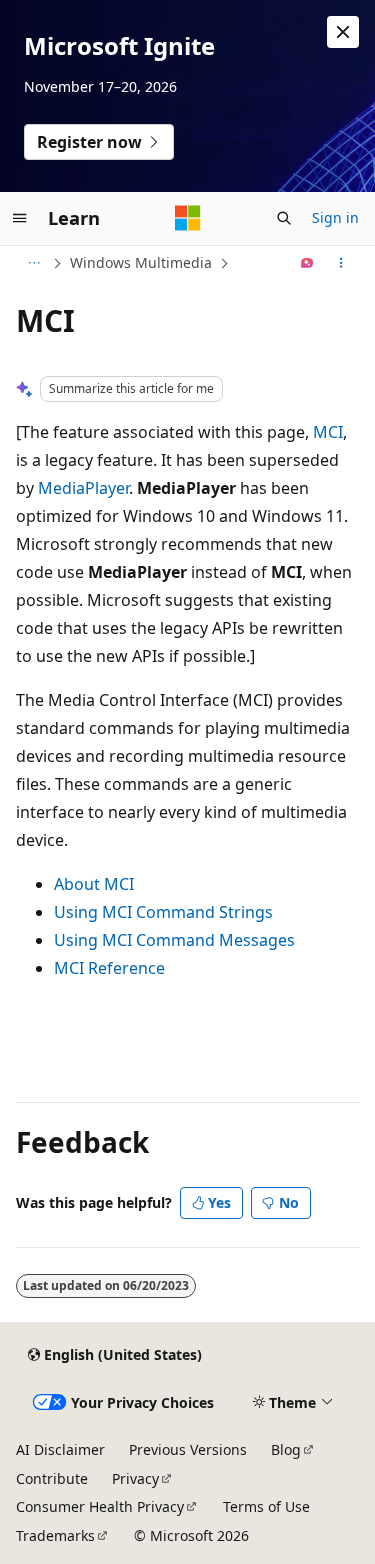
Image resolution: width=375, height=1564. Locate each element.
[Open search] (284, 218)
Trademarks (55, 1535)
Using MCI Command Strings (163, 912)
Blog (286, 1449)
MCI (328, 432)
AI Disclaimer (60, 1449)
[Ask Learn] (307, 263)
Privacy (135, 1478)
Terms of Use (266, 1506)
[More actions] (341, 263)
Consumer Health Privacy (100, 1506)
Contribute (52, 1478)
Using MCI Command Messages (174, 940)
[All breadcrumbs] (33, 263)
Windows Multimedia (141, 262)
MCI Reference (109, 968)
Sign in (335, 217)
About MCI (94, 884)
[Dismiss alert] (343, 32)
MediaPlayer (83, 488)
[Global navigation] (20, 218)
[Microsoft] (188, 218)
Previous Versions (188, 1449)
